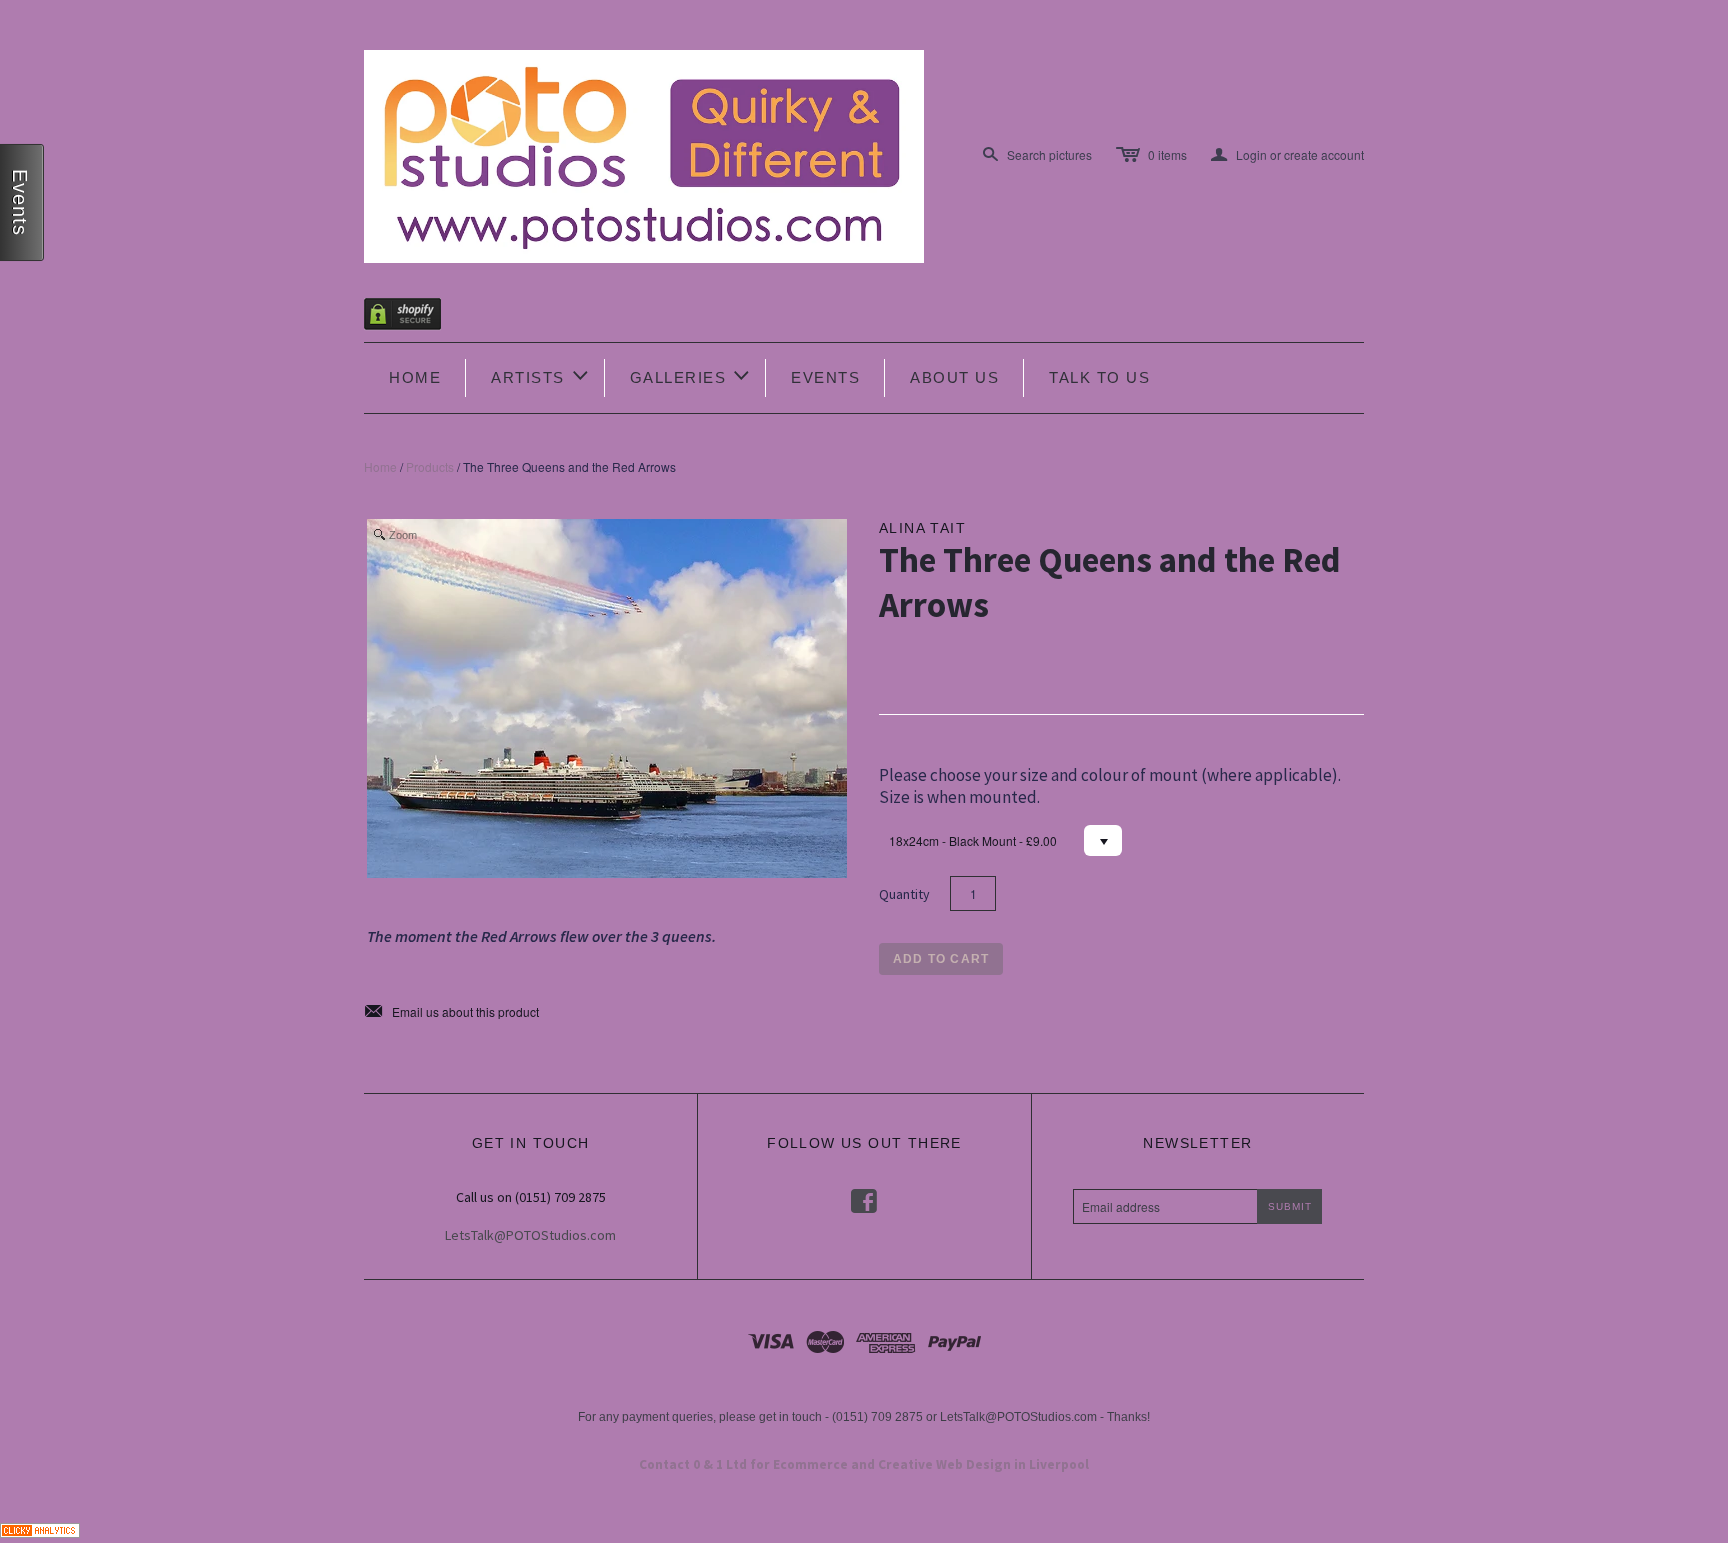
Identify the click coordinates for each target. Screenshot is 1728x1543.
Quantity (904, 894)
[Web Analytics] (40, 1527)
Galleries (691, 375)
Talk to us (1099, 377)
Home (415, 377)
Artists (541, 375)
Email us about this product (451, 1012)
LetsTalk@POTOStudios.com (530, 1235)
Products (430, 466)
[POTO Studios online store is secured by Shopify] (415, 317)
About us (954, 377)
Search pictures (1049, 154)
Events (825, 377)
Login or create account (1287, 155)
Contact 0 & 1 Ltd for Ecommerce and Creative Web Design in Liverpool (864, 1464)
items (1167, 154)
